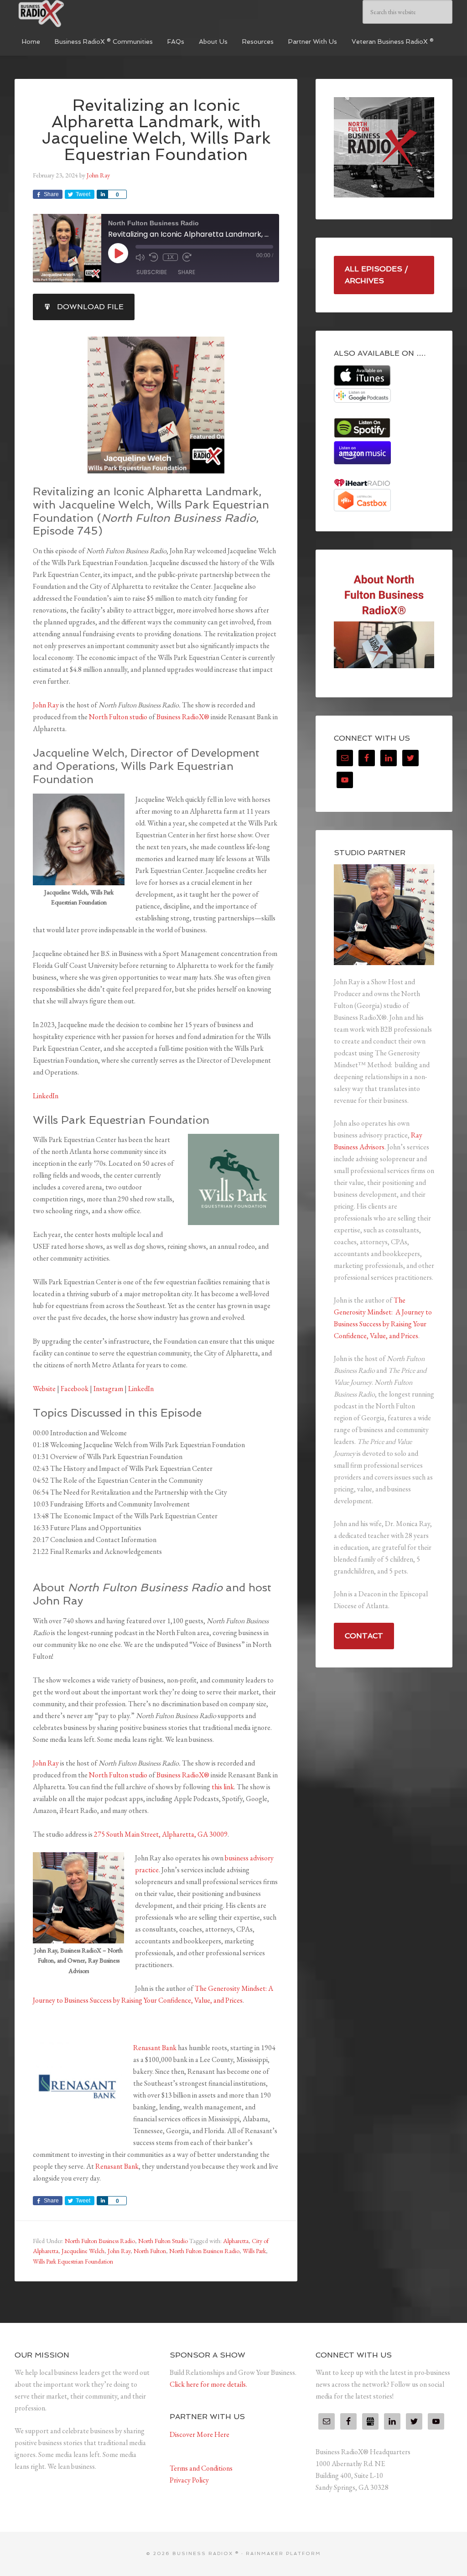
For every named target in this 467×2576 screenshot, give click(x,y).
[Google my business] (370, 2421)
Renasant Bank (155, 2048)
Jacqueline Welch (83, 2251)
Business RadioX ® (83, 14)
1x (170, 257)
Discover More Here (200, 2434)
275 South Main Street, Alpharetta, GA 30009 (161, 1834)
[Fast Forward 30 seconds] (187, 257)
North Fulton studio (118, 717)
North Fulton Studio (163, 2241)
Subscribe (152, 272)
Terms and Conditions (201, 2468)
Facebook (75, 1389)
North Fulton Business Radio (100, 2241)
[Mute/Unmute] (140, 257)
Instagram (108, 1389)
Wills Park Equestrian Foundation (73, 2261)
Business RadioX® (183, 717)
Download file (90, 307)
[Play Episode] (118, 253)
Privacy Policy (189, 2480)
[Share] (102, 194)
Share (187, 272)
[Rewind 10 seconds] (154, 257)
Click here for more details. (208, 2384)
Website (44, 1389)
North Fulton (150, 2251)
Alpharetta (236, 2241)
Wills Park (254, 2251)
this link (223, 1787)
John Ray (46, 705)
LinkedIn (46, 1096)
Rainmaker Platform (283, 2553)
